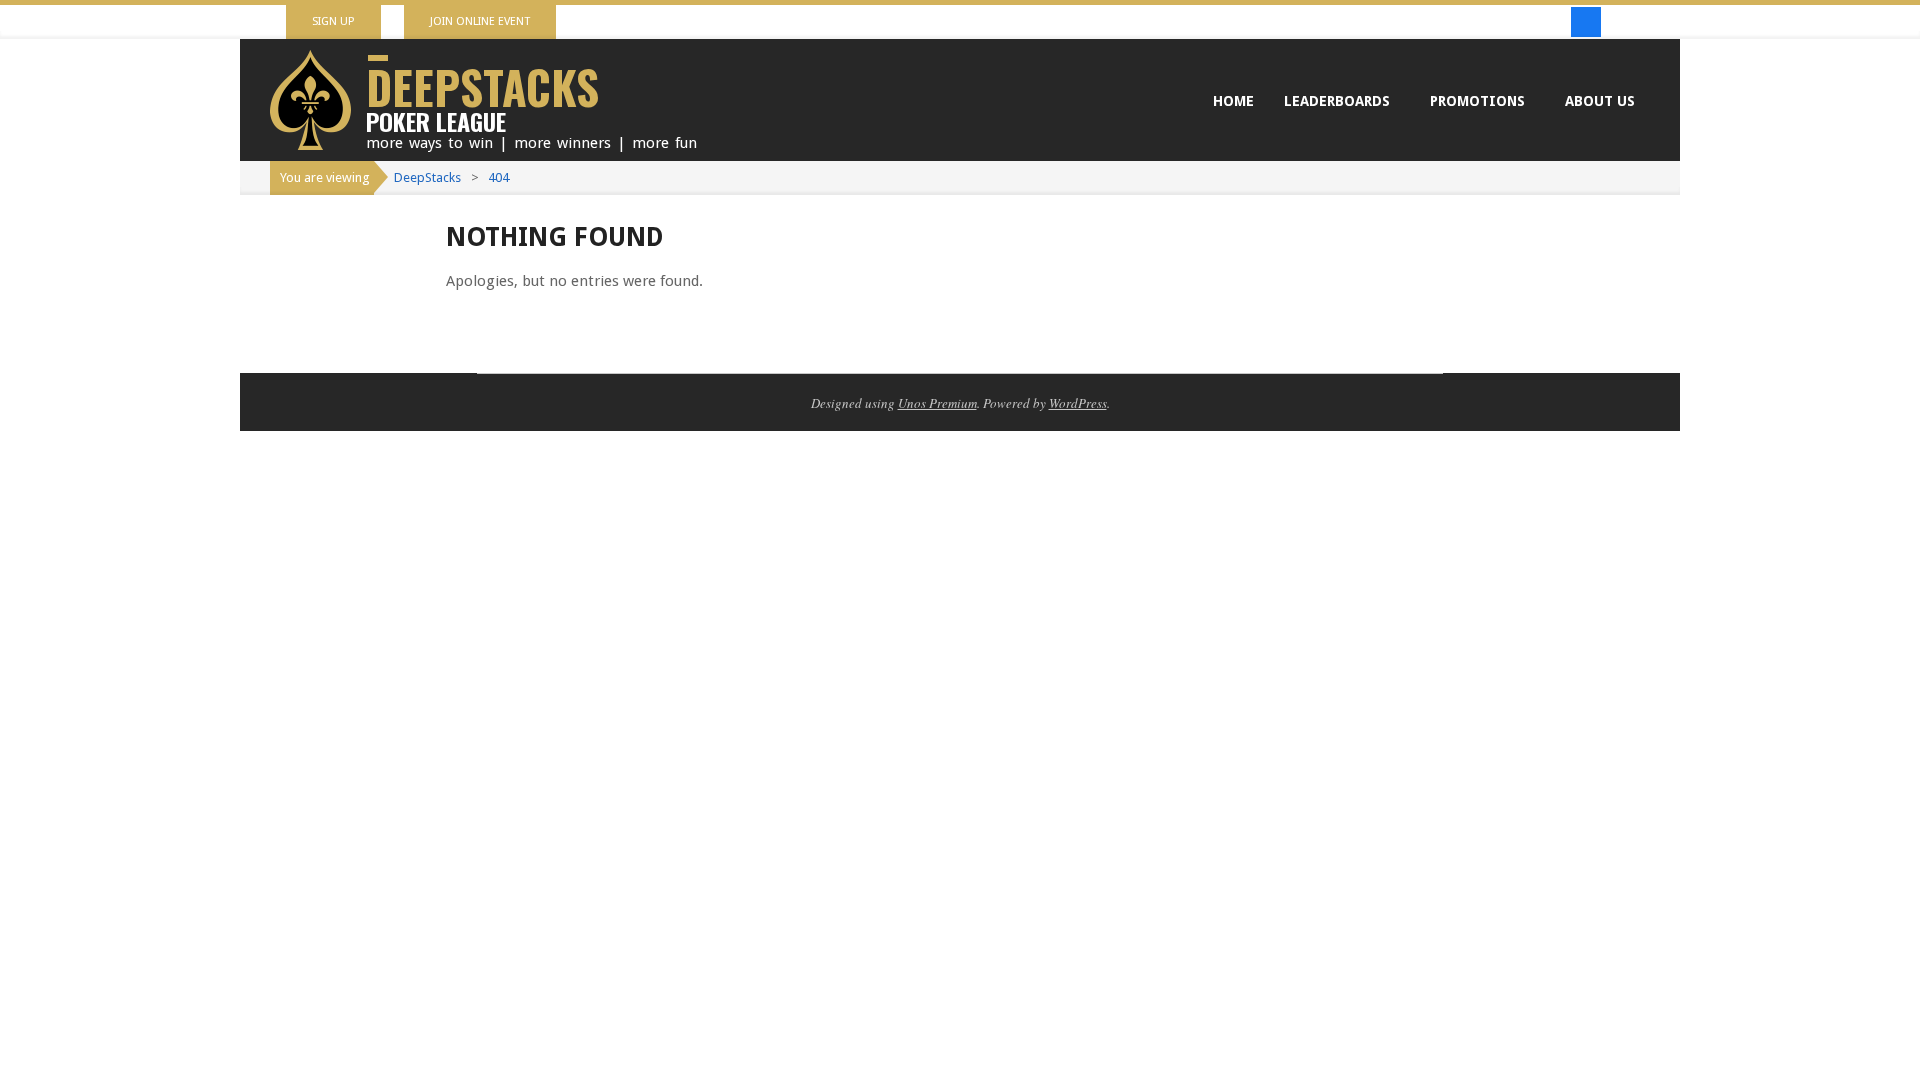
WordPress (1078, 403)
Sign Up (333, 21)
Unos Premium (937, 403)
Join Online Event (480, 21)
